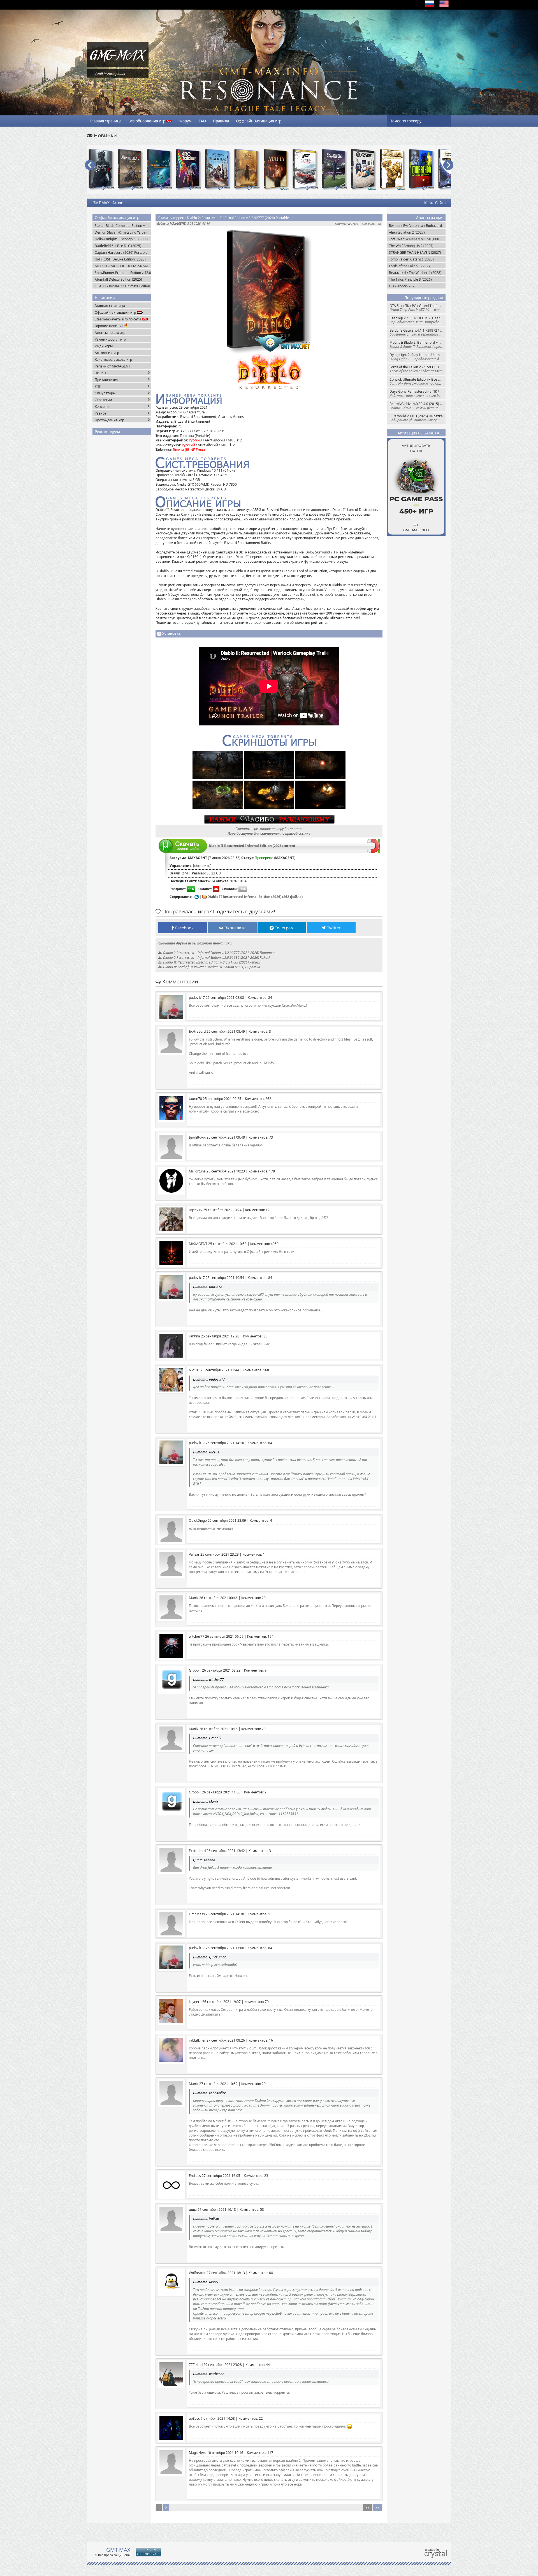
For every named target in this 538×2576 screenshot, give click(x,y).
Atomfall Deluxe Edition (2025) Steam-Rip (118, 279)
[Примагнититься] (373, 852)
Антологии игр (107, 353)
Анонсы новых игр (110, 333)
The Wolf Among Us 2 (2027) (411, 246)
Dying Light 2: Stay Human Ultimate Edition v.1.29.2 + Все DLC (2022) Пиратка (418, 357)
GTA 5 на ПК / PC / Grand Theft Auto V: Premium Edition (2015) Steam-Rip (418, 308)
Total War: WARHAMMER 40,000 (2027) (414, 239)
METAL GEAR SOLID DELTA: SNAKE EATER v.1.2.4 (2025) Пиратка (122, 266)
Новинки (105, 135)
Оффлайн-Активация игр (259, 121)
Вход (99, 74)
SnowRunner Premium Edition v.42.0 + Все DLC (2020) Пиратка (123, 273)
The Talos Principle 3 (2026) (410, 279)
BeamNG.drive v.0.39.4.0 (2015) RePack (418, 406)
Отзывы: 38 (371, 224)
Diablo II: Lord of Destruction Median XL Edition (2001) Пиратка (212, 967)
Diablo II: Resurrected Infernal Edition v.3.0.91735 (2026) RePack (212, 962)
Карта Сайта (435, 203)
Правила (221, 121)
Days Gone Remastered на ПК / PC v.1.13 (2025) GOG (418, 393)
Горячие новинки (110, 326)
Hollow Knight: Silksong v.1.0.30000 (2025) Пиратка (122, 239)
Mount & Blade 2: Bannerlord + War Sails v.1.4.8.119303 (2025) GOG (418, 344)
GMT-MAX (101, 203)
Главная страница (105, 121)
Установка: (172, 633)
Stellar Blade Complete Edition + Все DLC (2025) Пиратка (120, 226)
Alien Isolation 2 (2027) (407, 232)
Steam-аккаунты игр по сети (118, 319)
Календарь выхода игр (113, 359)
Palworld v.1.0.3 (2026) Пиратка (418, 418)
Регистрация (114, 74)
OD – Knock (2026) (403, 286)
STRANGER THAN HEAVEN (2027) (415, 253)
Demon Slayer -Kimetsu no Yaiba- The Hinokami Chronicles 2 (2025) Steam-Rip (121, 232)
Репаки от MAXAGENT (113, 366)
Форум (185, 121)
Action (118, 203)
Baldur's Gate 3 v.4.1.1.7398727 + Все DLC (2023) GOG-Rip (418, 332)
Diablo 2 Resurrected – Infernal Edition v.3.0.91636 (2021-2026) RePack (217, 957)
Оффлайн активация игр (116, 312)
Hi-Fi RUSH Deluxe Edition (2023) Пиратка (120, 259)
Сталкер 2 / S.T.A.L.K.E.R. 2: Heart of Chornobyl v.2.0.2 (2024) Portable (418, 320)
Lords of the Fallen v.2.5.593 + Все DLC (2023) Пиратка (418, 369)
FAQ (202, 121)
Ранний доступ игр (110, 339)
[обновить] (202, 866)
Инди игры (104, 346)
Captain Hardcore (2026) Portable (121, 253)
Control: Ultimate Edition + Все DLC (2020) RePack (418, 381)
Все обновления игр (147, 121)
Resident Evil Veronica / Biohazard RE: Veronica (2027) (415, 226)
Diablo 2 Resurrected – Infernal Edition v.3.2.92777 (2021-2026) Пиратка (219, 953)
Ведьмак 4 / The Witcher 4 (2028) (415, 273)
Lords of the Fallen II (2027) (410, 266)
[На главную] (118, 66)
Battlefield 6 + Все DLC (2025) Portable (118, 246)
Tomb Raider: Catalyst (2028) (411, 259)
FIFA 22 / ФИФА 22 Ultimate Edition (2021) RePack (122, 286)
